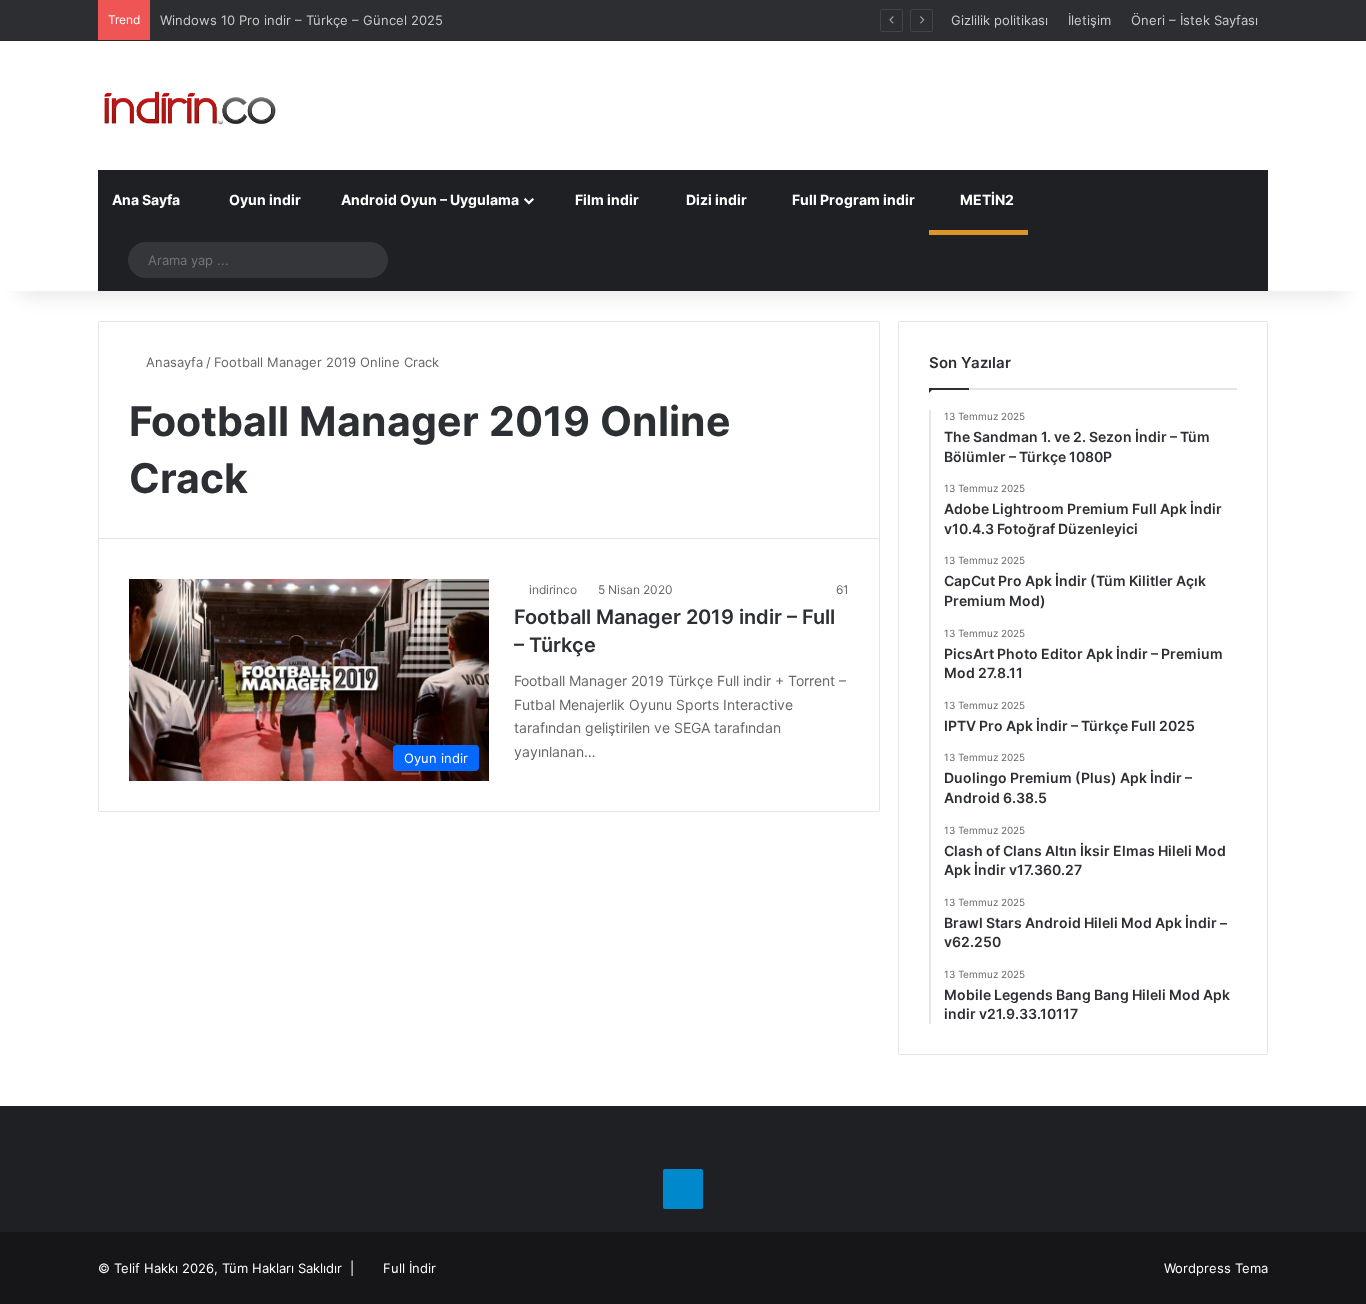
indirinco (553, 589)
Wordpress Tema (1216, 1268)
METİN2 (985, 199)
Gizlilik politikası (999, 20)
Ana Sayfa (146, 199)
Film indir (605, 199)
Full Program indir (852, 199)
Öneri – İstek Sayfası (1194, 20)
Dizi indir (715, 199)
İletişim (1089, 20)
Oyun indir (263, 199)
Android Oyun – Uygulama (428, 199)
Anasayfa (172, 362)
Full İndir (409, 1268)
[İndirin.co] (189, 105)
